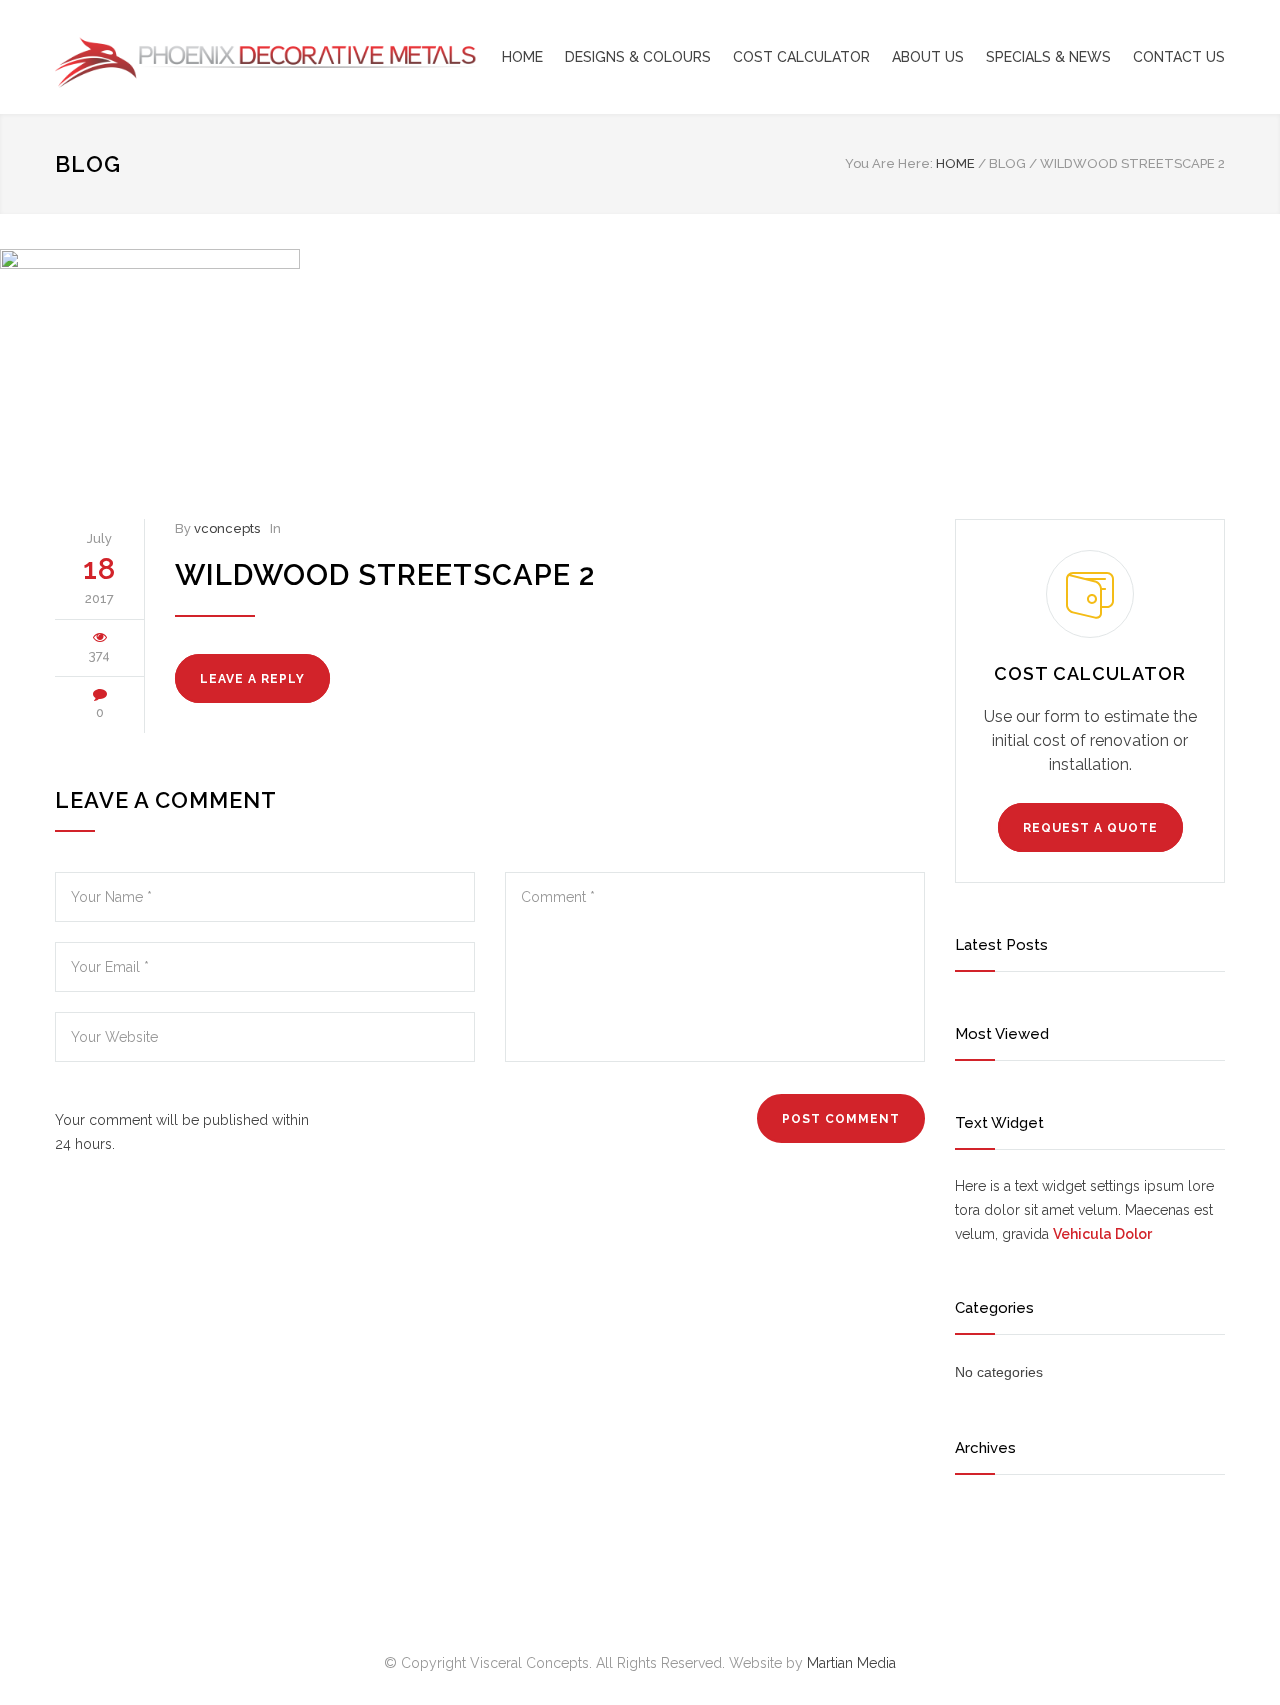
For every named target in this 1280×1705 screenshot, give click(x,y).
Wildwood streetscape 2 (385, 575)
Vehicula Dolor (1102, 1234)
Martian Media (851, 1663)
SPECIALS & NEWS (1048, 57)
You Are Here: (889, 163)
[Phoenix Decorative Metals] (240, 57)
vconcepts (227, 528)
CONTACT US (1179, 57)
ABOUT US (928, 57)
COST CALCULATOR (801, 57)
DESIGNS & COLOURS (638, 57)
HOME (522, 57)
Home (955, 163)
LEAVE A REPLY (252, 679)
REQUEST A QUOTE (1090, 828)
